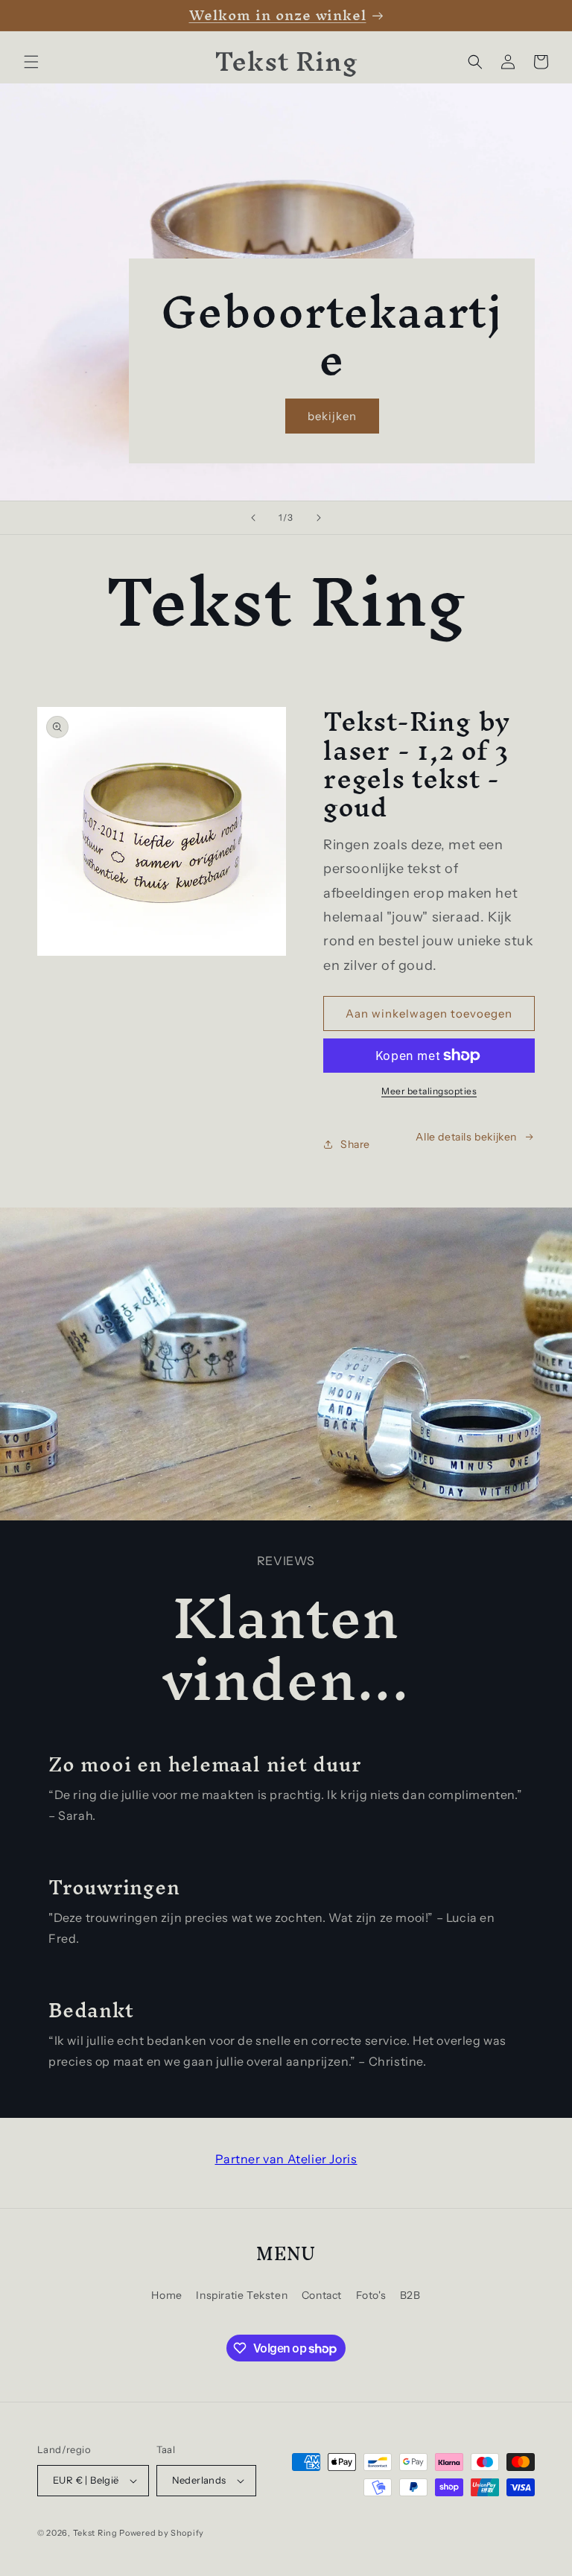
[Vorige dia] (253, 518)
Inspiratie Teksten (242, 2295)
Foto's (371, 2295)
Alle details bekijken (466, 1137)
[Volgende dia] (319, 518)
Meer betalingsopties (429, 1091)
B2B (410, 2295)
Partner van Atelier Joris (286, 2159)
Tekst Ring (95, 2533)
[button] (31, 62)
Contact (322, 2295)
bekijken (332, 416)
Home (166, 2295)
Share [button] (355, 1144)
